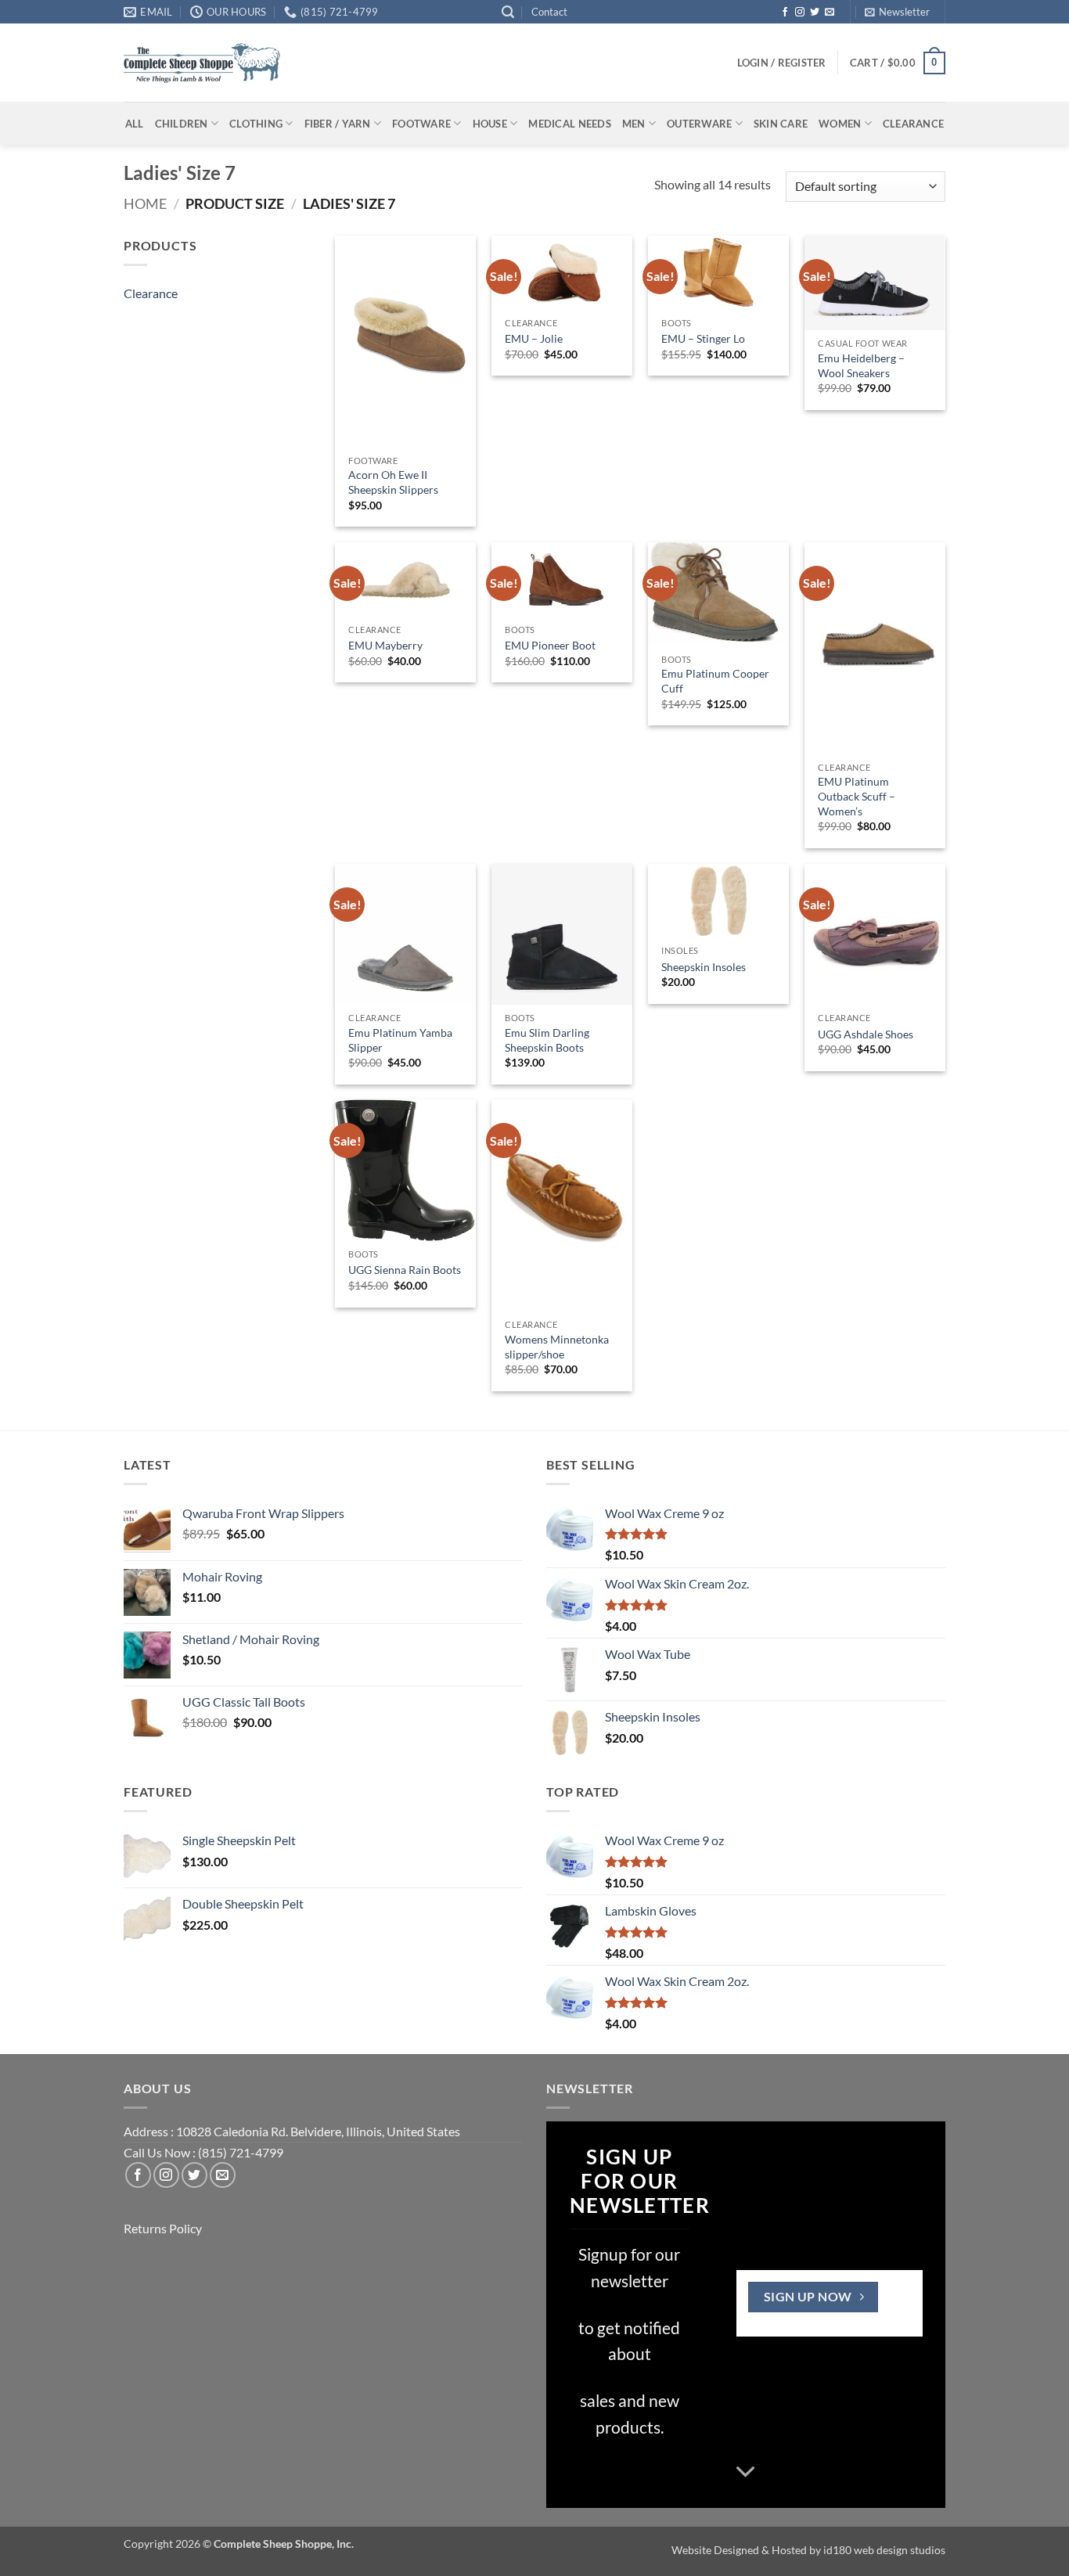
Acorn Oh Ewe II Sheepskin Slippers (393, 482)
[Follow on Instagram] (800, 13)
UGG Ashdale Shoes (866, 1034)
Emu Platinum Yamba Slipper (400, 1040)
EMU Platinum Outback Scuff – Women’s (857, 796)
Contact (549, 12)
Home (145, 203)
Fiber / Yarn (338, 124)
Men (634, 124)
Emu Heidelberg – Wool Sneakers (861, 365)
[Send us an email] (830, 13)
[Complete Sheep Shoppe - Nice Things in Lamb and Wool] (202, 63)
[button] (508, 12)
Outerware (699, 124)
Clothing (256, 124)
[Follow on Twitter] (815, 13)
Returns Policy (163, 2228)
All (135, 124)
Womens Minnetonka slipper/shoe (557, 1347)
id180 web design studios (884, 2550)
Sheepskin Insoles (704, 967)
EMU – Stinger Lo (703, 338)
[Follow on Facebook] (785, 13)
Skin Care (781, 124)
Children (182, 124)
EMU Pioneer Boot (550, 645)
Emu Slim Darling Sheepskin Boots (547, 1040)
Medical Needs (569, 124)
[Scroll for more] (746, 2472)
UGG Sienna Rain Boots (405, 1270)
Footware (421, 124)
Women (840, 124)
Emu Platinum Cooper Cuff (715, 681)
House (490, 124)
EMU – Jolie (534, 338)
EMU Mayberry (385, 645)
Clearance (913, 124)
